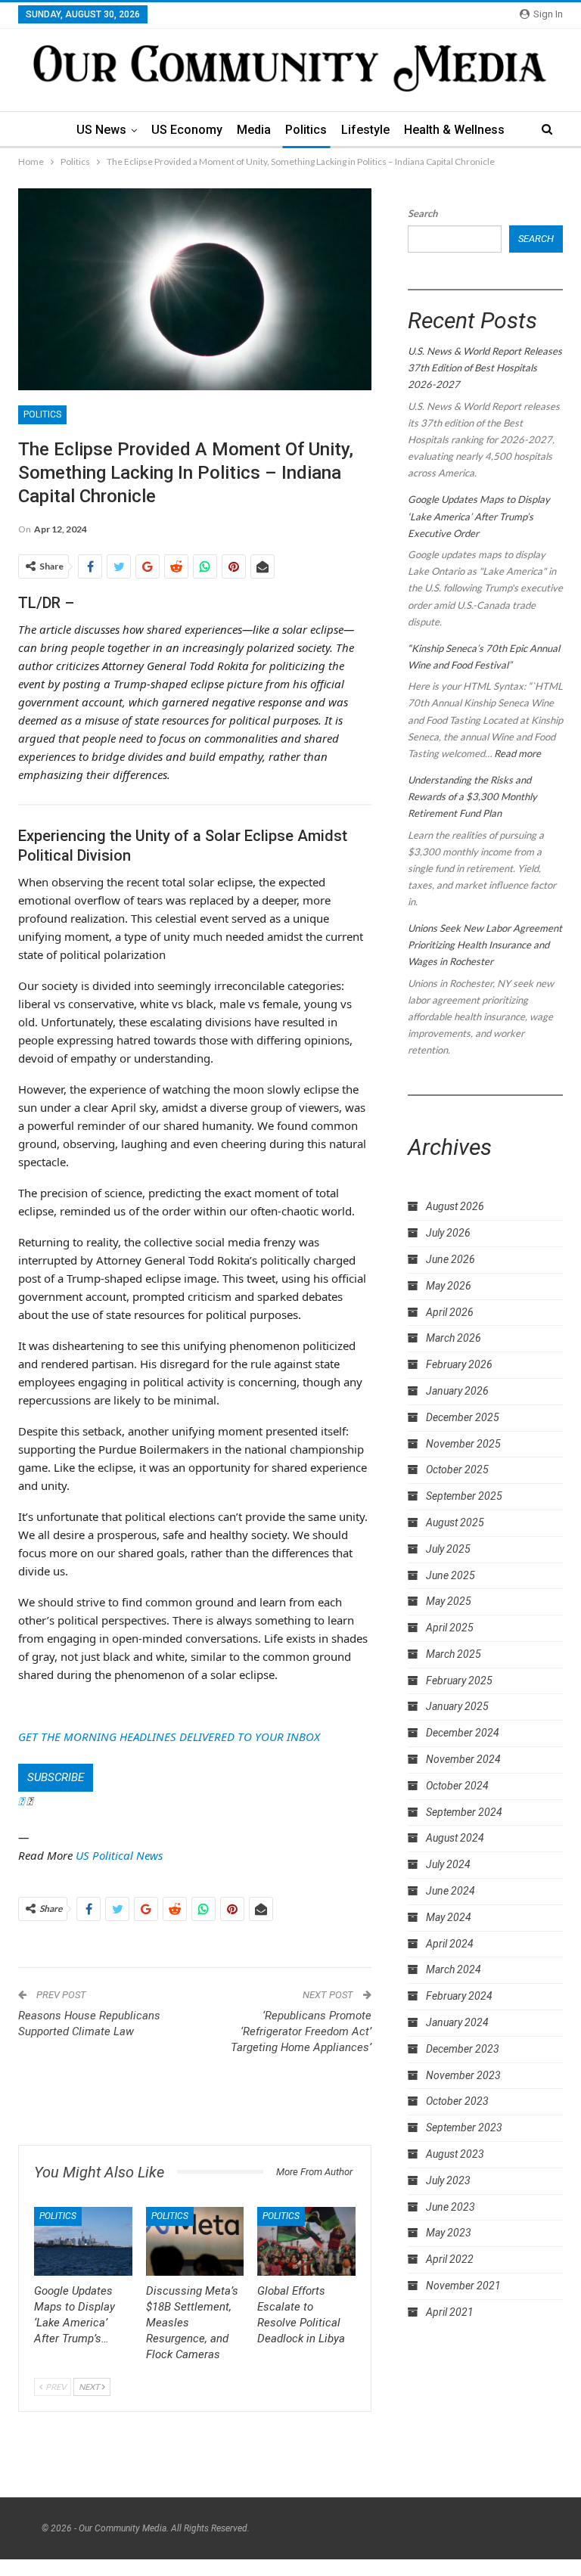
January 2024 (457, 2022)
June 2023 (451, 2207)
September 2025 (464, 1496)
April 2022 (450, 2259)
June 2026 (451, 1259)
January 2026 (457, 1391)
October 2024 (457, 1786)
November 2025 (463, 1444)
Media (254, 130)
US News (101, 130)
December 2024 (463, 1733)
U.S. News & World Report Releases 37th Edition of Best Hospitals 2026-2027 (485, 368)
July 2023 (448, 2180)
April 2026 (450, 1312)
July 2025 (448, 1549)
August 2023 (455, 2154)
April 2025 (450, 1628)
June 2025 (451, 1575)
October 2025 (457, 1470)
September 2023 (464, 2128)
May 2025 (449, 1601)
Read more (517, 753)
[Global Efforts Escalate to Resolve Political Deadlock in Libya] (306, 2241)
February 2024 (459, 1996)
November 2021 (463, 2286)
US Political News (119, 1855)
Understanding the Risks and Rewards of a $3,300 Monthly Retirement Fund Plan (472, 796)
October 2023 (457, 2101)
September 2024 (464, 1812)
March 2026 (454, 1338)
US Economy (187, 130)
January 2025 (457, 1706)
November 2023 (463, 2075)
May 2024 (449, 1917)
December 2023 (463, 2049)
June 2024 (451, 1891)
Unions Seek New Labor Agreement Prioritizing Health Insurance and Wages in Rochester (485, 945)
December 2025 (463, 1417)
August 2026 (455, 1206)
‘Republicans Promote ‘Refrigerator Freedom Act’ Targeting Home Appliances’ (301, 2031)
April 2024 (450, 1944)
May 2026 (449, 1286)
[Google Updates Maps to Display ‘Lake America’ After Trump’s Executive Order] (83, 2241)
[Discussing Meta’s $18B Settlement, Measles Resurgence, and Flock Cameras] (195, 2241)
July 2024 (448, 1864)
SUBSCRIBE (56, 1777)
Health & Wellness (454, 130)
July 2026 (448, 1233)
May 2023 (449, 2233)
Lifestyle (365, 130)
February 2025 (459, 1681)
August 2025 (455, 1522)
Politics (306, 130)
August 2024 (455, 1838)
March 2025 (454, 1654)
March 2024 (454, 1969)
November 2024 (463, 1759)
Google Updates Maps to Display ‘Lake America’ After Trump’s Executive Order (479, 516)
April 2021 (450, 2312)
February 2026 (459, 1364)
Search (423, 213)
